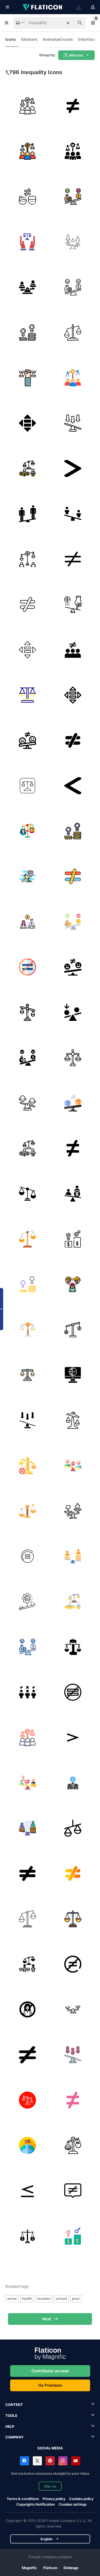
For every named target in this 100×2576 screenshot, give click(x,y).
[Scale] (73, 604)
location (44, 2298)
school (61, 2298)
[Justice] (27, 378)
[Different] (73, 106)
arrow (12, 2298)
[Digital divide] (73, 1375)
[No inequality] (27, 1465)
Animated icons (58, 39)
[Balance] (27, 1012)
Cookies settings (73, 2504)
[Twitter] (37, 2461)
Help (10, 2426)
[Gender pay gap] (27, 332)
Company (14, 2437)
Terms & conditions (23, 2499)
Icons (11, 39)
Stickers (29, 39)
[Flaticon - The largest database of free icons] (43, 7)
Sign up (50, 2486)
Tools (11, 2415)
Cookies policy (81, 2499)
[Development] (27, 1556)
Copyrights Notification (36, 2504)
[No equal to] (27, 604)
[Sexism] (73, 1284)
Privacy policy (54, 2499)
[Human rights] (27, 242)
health (27, 2298)
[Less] (27, 2191)
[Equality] (27, 423)
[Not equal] (73, 1148)
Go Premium (50, 2385)
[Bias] (73, 1012)
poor (76, 2298)
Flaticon (50, 2568)
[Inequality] (27, 196)
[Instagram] (63, 2461)
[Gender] (73, 242)
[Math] (73, 468)
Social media (50, 2448)
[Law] (27, 786)
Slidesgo (71, 2568)
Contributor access (50, 2371)
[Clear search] (68, 23)
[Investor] (73, 1783)
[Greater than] (73, 1737)
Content (14, 2405)
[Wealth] (73, 1329)
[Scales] (73, 2145)
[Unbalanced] (73, 332)
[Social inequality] (27, 106)
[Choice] (73, 1511)
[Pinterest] (50, 2461)
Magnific (29, 2568)
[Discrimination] (27, 1692)
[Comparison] (73, 1828)
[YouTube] (76, 2461)
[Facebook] (25, 2461)
